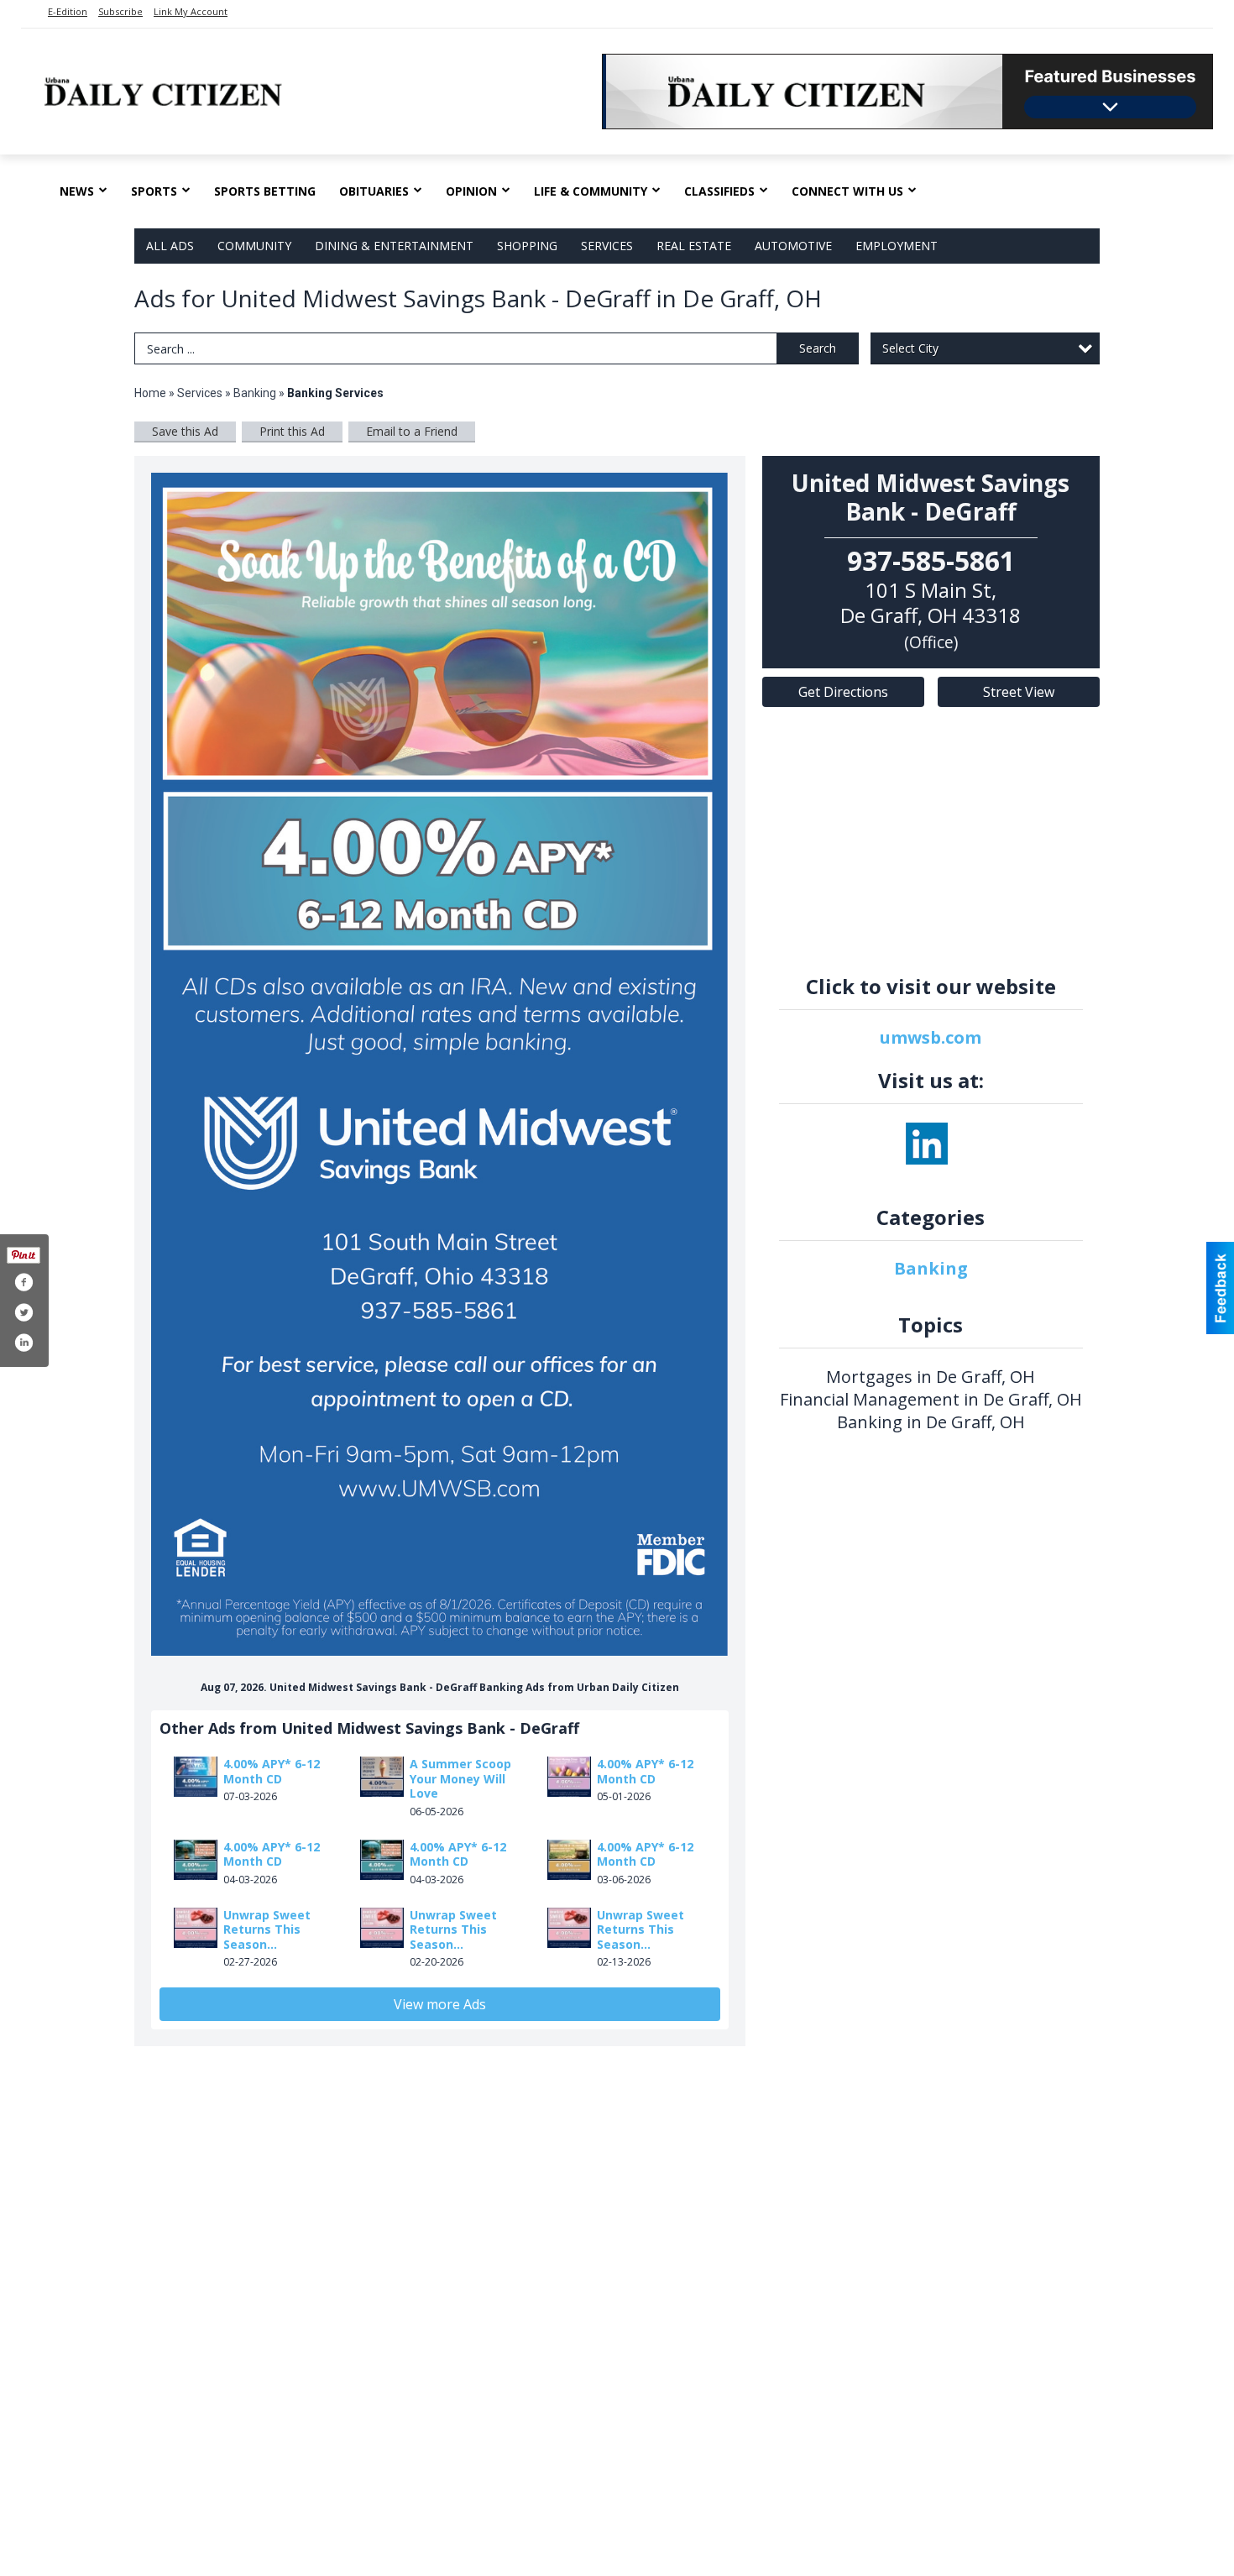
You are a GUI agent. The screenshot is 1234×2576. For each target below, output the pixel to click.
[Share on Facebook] (24, 1282)
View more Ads (440, 2004)
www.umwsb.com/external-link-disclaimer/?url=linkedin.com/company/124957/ (927, 1144)
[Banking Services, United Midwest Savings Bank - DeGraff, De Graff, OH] (440, 1064)
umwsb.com (931, 1037)
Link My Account (191, 11)
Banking (256, 393)
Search (818, 348)
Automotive (793, 246)
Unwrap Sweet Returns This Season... (267, 1929)
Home (150, 393)
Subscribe (120, 11)
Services (607, 246)
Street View (1019, 692)
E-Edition (68, 11)
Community (254, 246)
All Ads (170, 246)
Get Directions (843, 692)
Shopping (527, 246)
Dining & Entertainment (394, 246)
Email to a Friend (412, 431)
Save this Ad (185, 431)
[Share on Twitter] (24, 1312)
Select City (910, 348)
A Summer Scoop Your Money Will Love (460, 1778)
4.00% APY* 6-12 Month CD (272, 1771)
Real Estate (694, 246)
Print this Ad (292, 431)
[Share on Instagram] (24, 1343)
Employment (897, 246)
